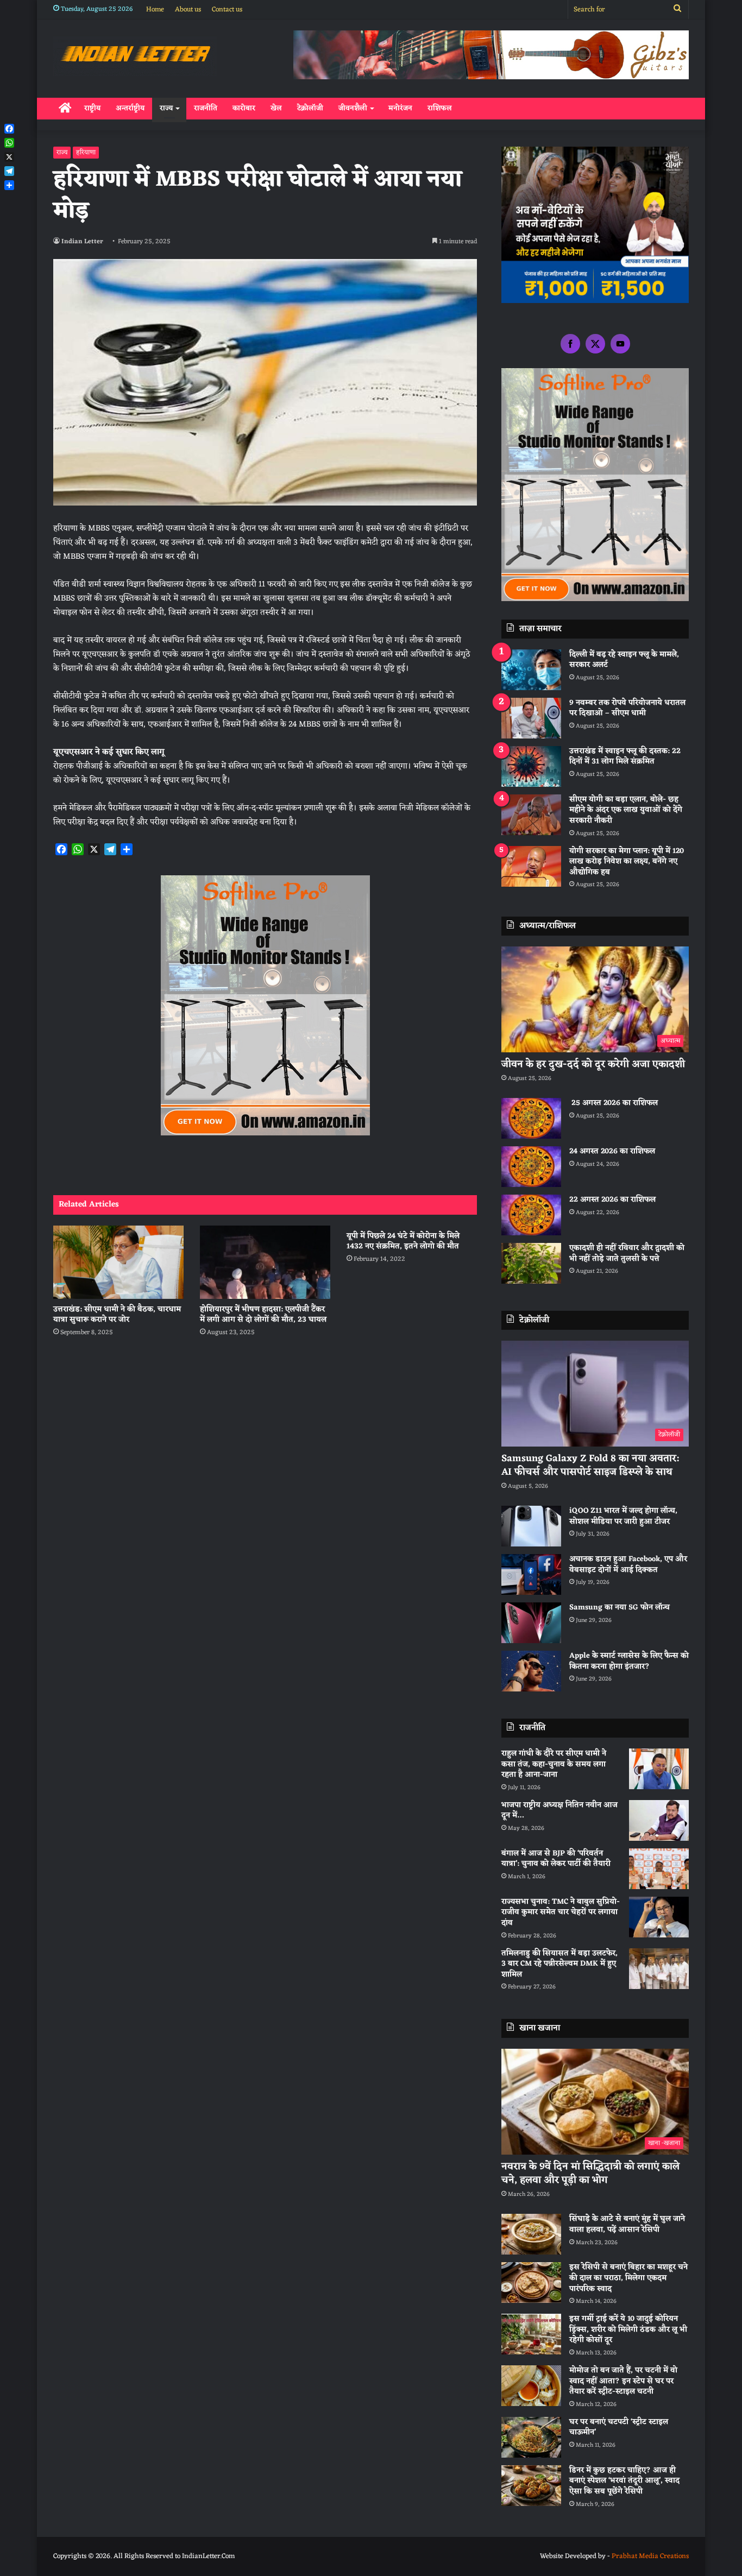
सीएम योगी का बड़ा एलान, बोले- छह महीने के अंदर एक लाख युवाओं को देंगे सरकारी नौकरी (626, 810)
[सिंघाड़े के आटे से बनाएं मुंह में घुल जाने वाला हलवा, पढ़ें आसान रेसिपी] (531, 2234)
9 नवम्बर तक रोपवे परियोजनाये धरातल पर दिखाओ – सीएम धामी (627, 708)
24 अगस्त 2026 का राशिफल (612, 1151)
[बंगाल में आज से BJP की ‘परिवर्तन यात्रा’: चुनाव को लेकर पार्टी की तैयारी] (659, 1869)
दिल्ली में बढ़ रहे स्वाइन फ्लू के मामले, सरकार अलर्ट (624, 660)
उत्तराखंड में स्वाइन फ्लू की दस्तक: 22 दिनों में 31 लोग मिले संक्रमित (625, 757)
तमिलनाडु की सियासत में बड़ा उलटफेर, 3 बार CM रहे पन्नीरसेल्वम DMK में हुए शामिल (559, 1964)
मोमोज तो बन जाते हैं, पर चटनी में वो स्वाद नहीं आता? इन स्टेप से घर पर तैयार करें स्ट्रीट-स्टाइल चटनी (623, 2381)
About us (188, 10)
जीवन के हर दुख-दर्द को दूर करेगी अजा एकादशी (593, 1064)
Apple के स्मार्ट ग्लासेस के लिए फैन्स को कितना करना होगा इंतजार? (629, 1661)
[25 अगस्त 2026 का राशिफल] (531, 1118)
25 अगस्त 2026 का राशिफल (614, 1103)
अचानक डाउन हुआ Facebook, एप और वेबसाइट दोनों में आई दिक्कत (628, 1565)
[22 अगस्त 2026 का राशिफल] (531, 1215)
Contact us (227, 10)
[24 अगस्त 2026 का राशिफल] (531, 1167)
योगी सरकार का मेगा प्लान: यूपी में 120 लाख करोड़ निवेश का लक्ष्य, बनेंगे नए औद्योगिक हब (627, 862)
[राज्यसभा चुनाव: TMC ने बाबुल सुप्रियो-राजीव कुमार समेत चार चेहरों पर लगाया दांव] (659, 1917)
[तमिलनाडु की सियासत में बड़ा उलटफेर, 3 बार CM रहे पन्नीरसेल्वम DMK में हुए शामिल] (659, 1969)
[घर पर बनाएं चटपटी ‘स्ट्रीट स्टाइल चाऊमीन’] (531, 2437)
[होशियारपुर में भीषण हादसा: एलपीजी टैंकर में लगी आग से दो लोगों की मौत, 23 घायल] (265, 1262)
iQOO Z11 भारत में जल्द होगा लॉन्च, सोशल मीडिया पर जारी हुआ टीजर (623, 1516)
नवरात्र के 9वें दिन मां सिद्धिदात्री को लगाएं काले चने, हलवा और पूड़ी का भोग (590, 2173)
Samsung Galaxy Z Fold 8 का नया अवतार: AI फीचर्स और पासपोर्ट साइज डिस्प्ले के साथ (590, 1465)
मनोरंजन (400, 108)
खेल (276, 108)
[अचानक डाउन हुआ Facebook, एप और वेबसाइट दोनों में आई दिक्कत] (531, 1574)
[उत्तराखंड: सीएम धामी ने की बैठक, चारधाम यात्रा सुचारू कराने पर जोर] (118, 1262)
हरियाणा (86, 153)
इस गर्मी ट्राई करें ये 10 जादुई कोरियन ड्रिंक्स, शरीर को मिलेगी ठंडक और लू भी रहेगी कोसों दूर (628, 2329)
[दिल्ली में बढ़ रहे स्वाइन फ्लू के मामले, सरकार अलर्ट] (531, 670)
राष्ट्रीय (92, 108)
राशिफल (440, 108)
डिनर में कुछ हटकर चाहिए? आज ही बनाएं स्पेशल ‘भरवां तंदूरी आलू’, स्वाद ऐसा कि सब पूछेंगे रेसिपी (624, 2481)
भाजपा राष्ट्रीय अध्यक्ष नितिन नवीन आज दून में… (559, 1811)
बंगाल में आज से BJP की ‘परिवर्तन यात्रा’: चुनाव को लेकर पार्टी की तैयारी (556, 1859)
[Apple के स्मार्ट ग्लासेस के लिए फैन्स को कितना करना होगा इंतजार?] (531, 1671)
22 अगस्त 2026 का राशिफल (612, 1200)
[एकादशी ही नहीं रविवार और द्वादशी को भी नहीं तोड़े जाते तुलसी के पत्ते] (531, 1263)
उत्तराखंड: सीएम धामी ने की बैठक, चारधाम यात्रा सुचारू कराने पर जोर (117, 1315)
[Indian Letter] (135, 56)
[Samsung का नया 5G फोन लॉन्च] (531, 1623)
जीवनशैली (353, 108)
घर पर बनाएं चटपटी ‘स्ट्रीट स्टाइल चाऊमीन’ (619, 2427)
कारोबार (244, 108)
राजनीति (206, 108)
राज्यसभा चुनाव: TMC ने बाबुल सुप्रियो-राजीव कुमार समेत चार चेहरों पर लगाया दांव (561, 1912)
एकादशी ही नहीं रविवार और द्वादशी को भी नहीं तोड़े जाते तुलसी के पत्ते (627, 1254)
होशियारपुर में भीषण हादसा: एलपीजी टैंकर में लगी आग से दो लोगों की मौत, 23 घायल (263, 1315)
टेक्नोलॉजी (310, 108)
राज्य (166, 108)
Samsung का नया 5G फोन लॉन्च (620, 1608)
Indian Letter (82, 242)
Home (155, 10)
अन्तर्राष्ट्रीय (130, 108)
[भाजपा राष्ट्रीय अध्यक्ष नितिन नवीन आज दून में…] (659, 1820)
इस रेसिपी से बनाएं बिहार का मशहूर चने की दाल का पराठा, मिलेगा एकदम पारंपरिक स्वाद (628, 2278)
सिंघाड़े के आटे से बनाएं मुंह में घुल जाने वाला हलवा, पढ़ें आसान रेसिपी (627, 2224)
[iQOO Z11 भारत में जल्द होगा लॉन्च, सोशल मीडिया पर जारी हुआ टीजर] (531, 1526)
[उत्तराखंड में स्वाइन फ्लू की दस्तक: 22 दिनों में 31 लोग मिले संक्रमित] (531, 766)
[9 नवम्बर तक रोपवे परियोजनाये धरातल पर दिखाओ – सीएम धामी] (531, 718)
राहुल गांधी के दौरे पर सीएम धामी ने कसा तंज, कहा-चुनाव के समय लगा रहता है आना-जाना (554, 1764)
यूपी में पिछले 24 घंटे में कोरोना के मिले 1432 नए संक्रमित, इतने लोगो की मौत (403, 1241)
